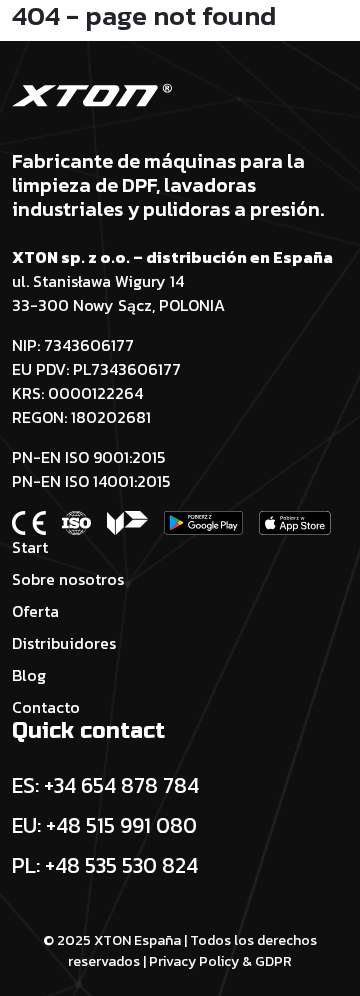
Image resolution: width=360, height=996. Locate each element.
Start (30, 547)
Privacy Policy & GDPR (220, 961)
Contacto (46, 707)
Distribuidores (64, 643)
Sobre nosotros (68, 579)
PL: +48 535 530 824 (105, 865)
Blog (29, 675)
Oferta (35, 611)
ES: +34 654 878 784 (105, 785)
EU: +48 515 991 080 (104, 825)
